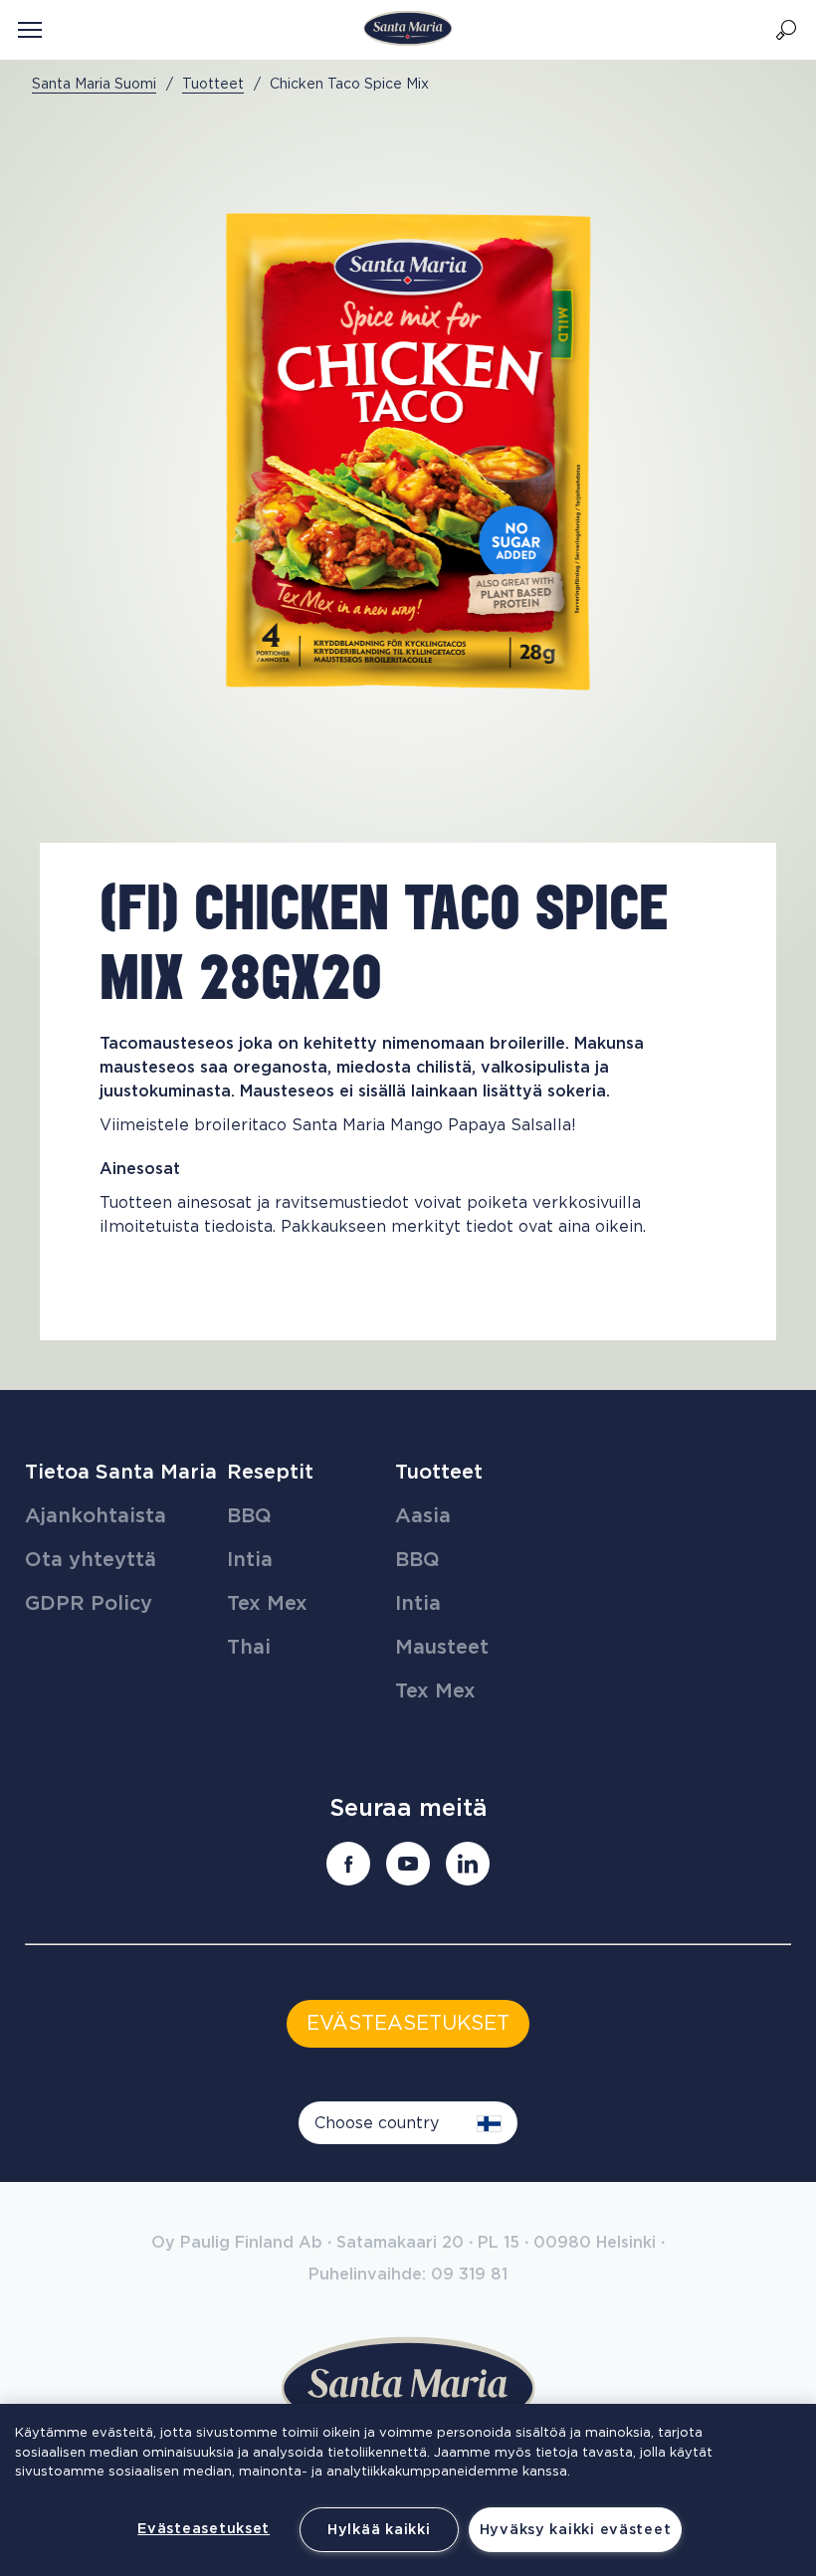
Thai (249, 1648)
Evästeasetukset (204, 2529)
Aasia (423, 1516)
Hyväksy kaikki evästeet (576, 2530)
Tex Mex (267, 1604)
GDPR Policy (89, 1604)
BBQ (249, 1516)
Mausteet (442, 1648)
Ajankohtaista (96, 1516)
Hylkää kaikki (379, 2530)
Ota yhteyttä (91, 1560)
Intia (250, 1560)
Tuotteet (439, 1473)
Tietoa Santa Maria (121, 1473)
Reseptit (270, 1473)
